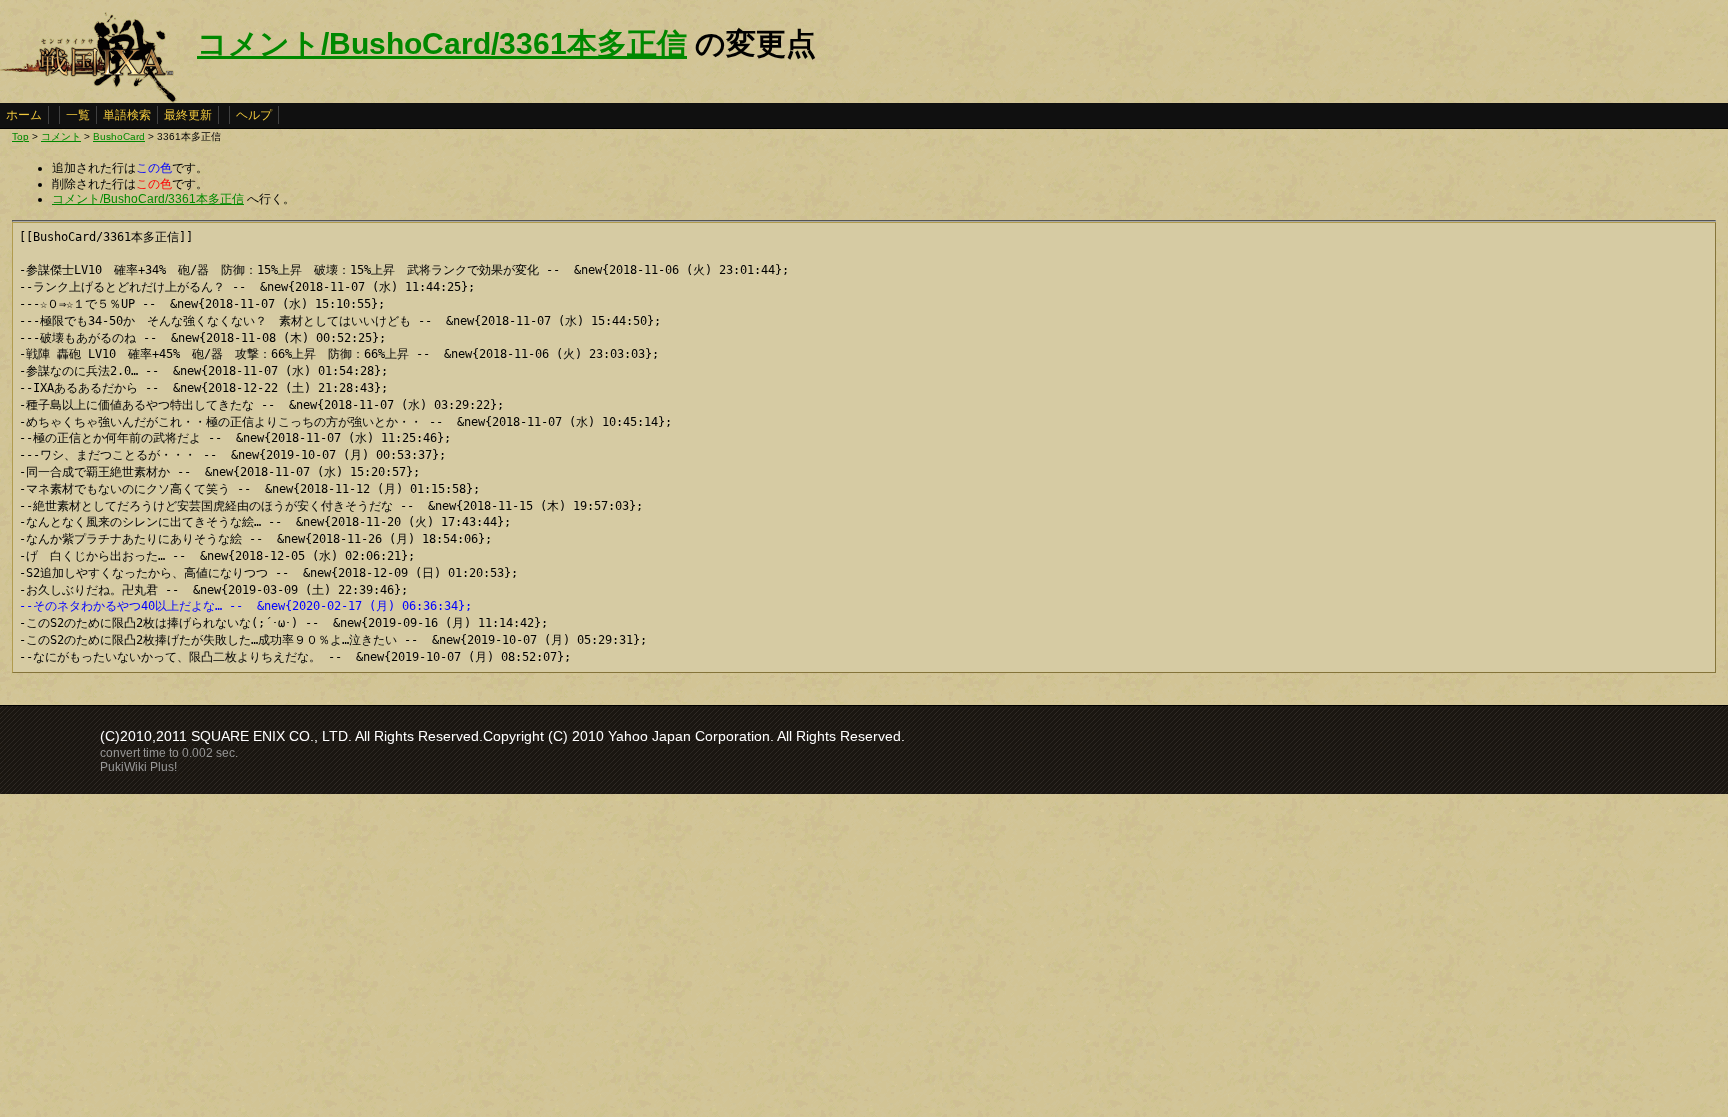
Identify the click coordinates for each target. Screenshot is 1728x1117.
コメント (61, 136)
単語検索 (127, 115)
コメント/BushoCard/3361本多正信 (442, 43)
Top (20, 136)
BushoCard (119, 136)
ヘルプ (254, 115)
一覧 (78, 115)
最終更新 (188, 115)
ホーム (24, 115)
